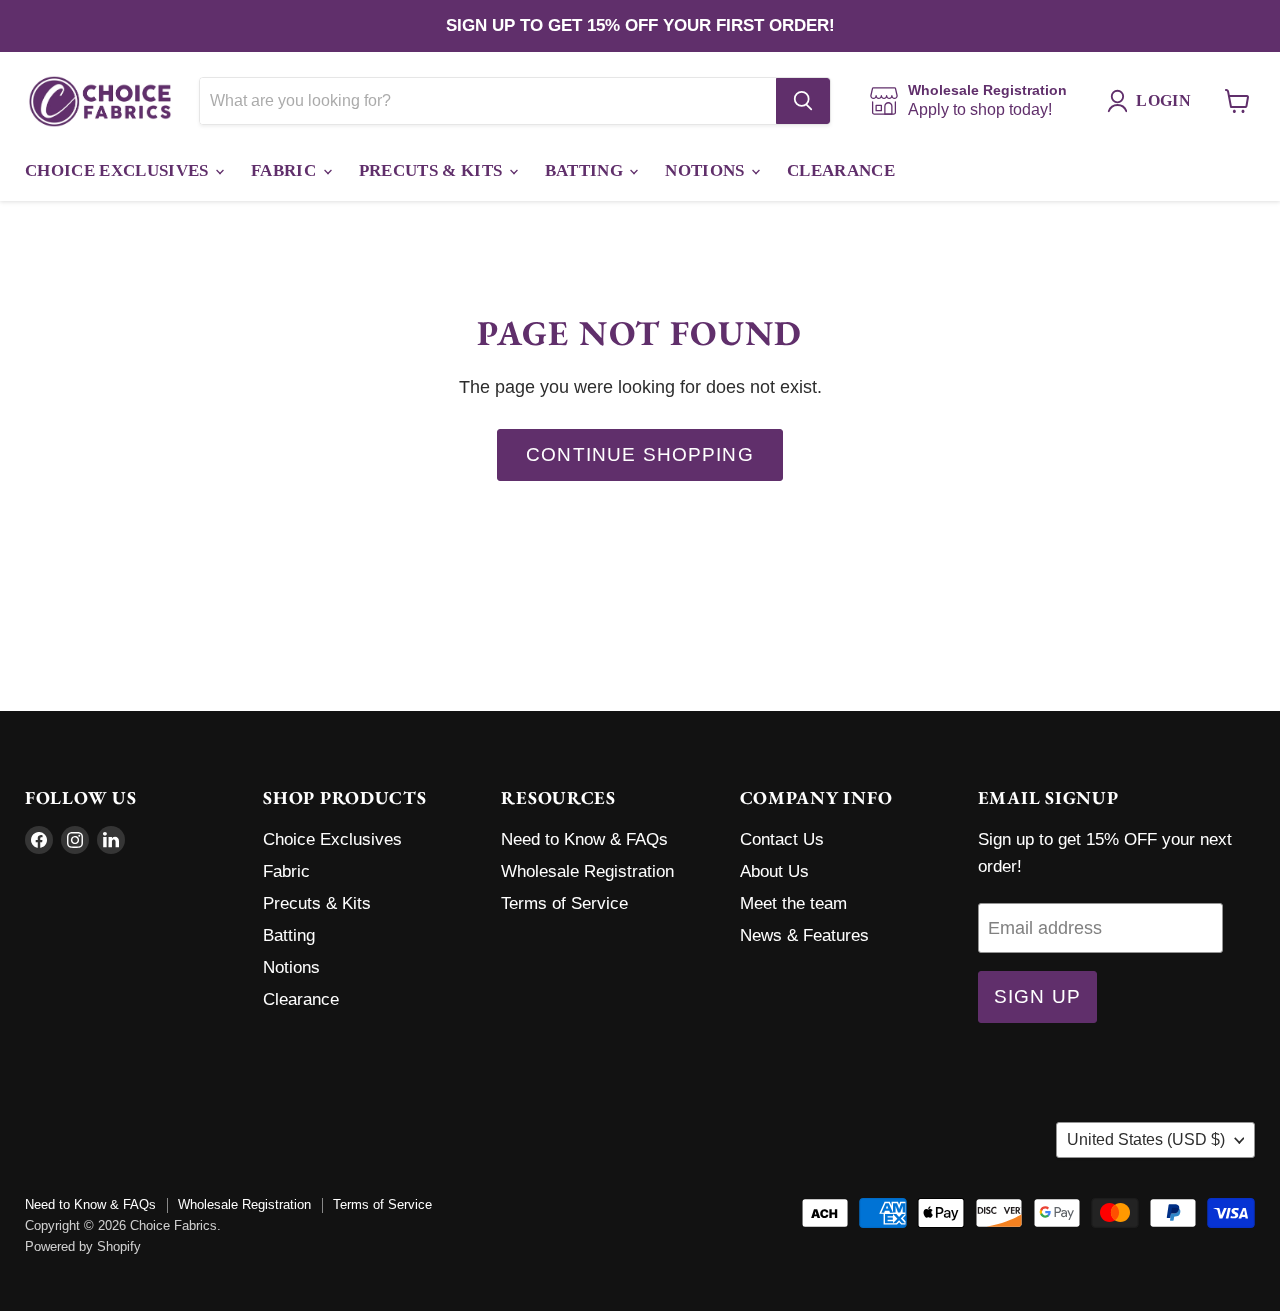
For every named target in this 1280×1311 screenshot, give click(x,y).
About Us (774, 871)
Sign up (1037, 996)
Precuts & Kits (433, 170)
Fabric (285, 170)
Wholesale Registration (587, 871)
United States (1146, 1139)
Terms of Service (564, 903)
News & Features (804, 935)
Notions (707, 170)
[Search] (803, 101)
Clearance (841, 170)
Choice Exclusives (119, 170)
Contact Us (782, 839)
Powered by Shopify (83, 1246)
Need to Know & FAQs (584, 839)
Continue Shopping (640, 454)
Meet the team (793, 903)
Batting (586, 170)
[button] (1153, 101)
